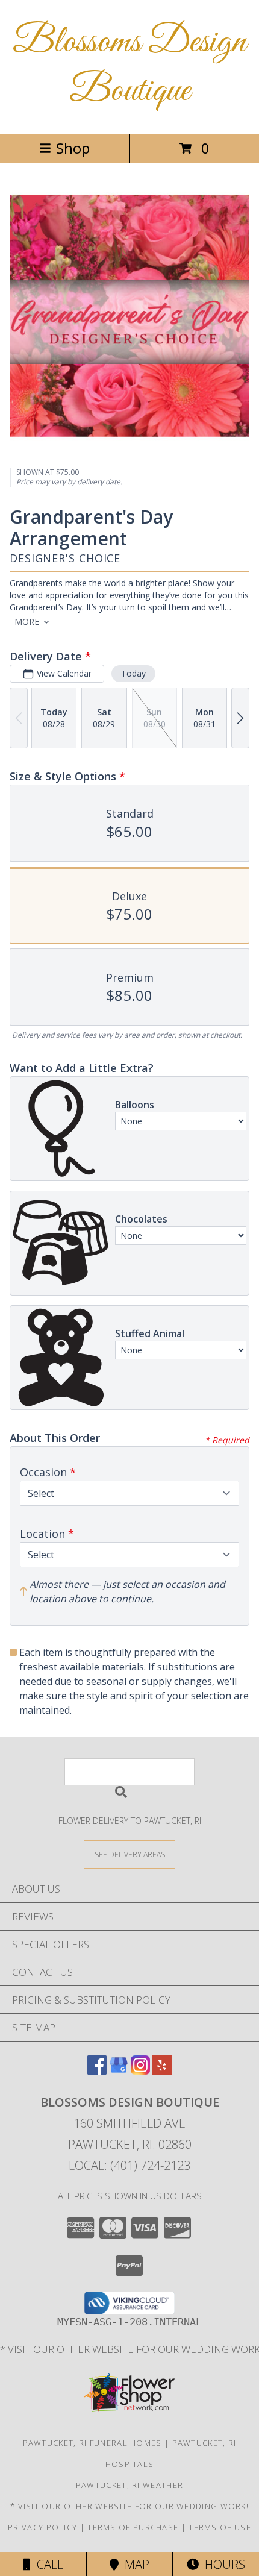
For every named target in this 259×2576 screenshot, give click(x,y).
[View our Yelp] (162, 2071)
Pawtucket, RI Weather (129, 2485)
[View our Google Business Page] (119, 2071)
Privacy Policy (42, 2527)
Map (134, 2564)
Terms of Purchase (133, 2527)
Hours (222, 2564)
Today (133, 673)
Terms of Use (220, 2527)
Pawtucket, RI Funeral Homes (92, 2443)
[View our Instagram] (140, 2071)
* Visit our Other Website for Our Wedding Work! (129, 2506)
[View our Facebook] (97, 2071)
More (27, 622)
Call (47, 2564)
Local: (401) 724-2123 (129, 2165)
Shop (73, 148)
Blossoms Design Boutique (129, 67)
